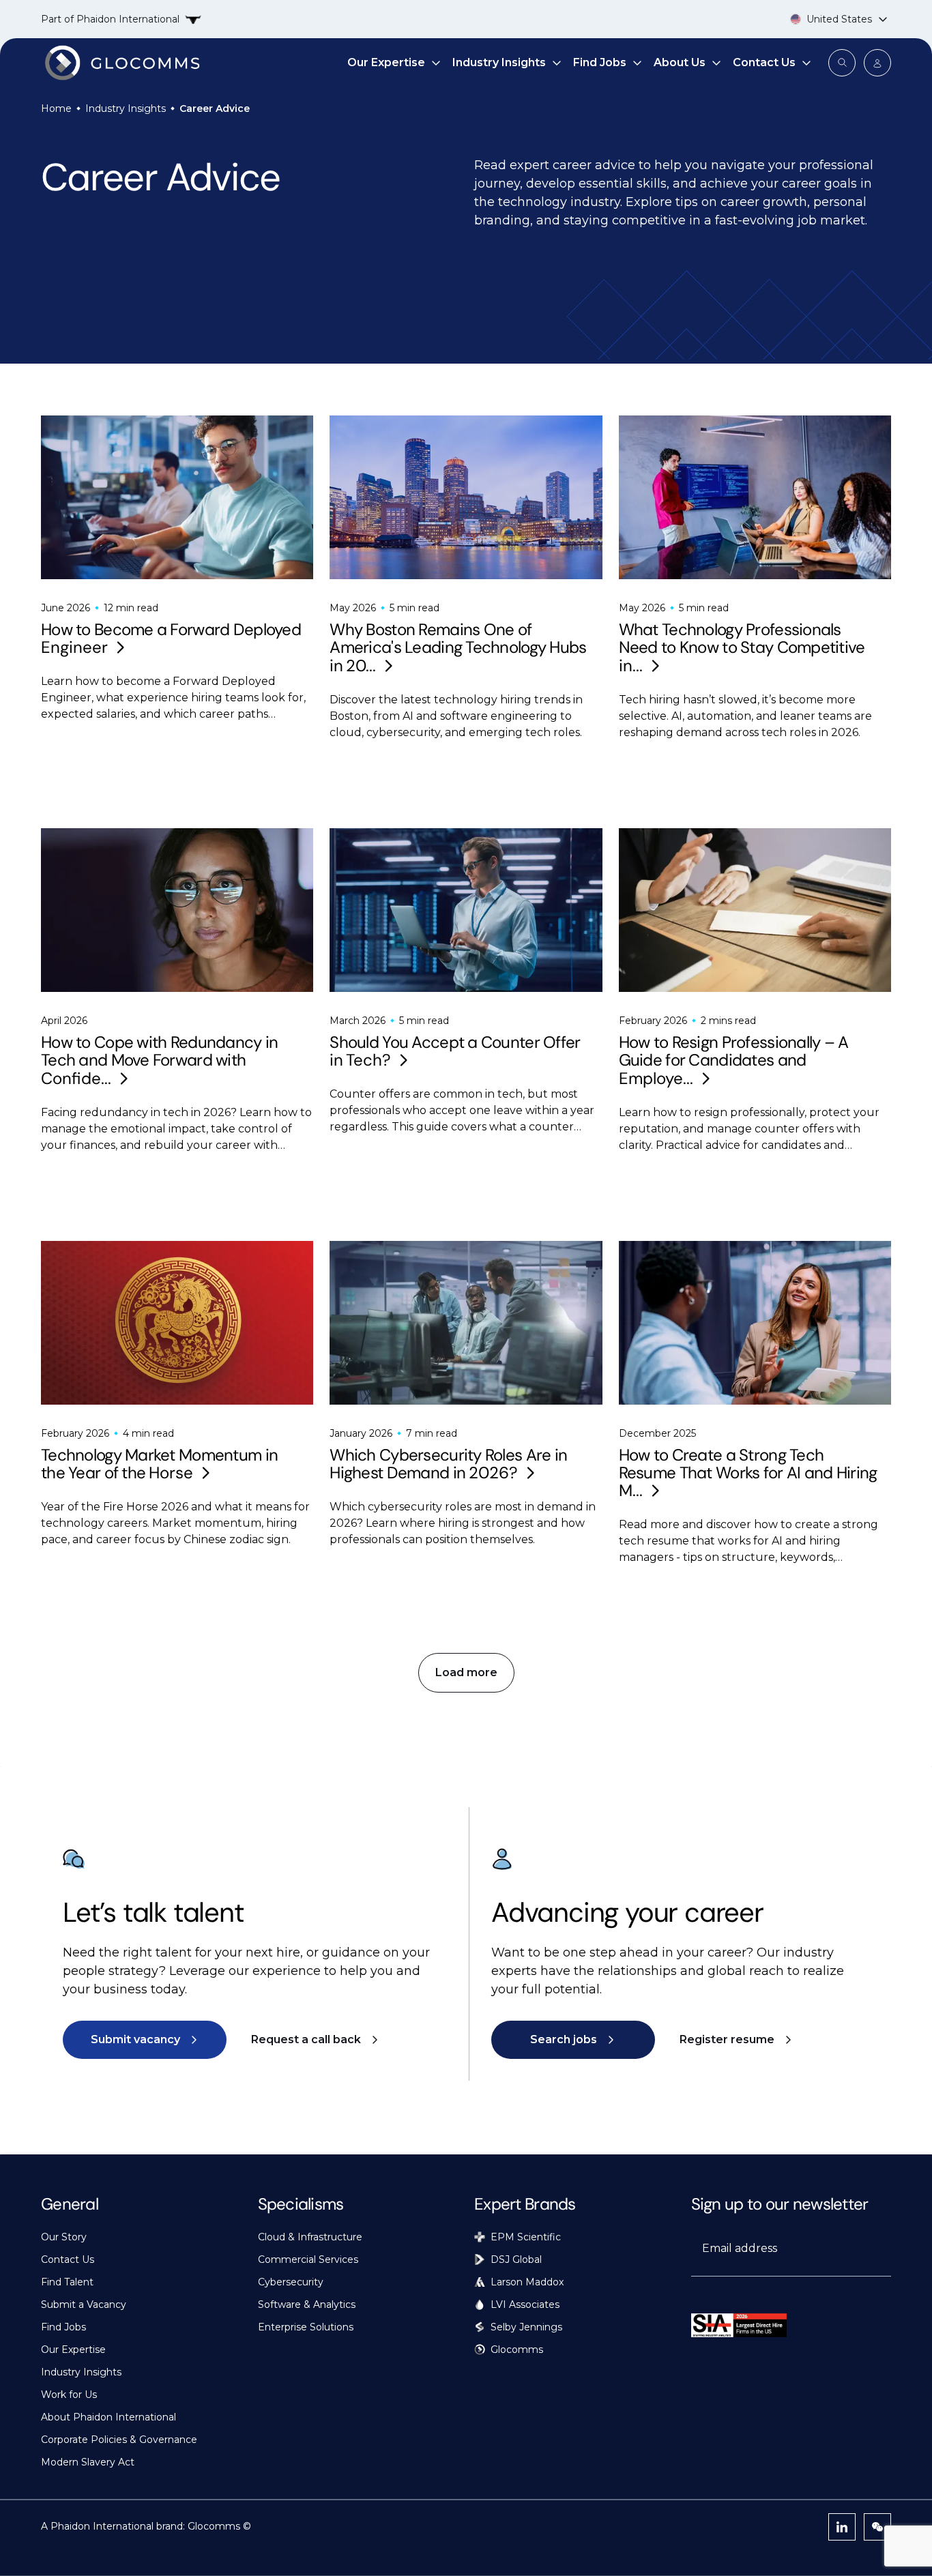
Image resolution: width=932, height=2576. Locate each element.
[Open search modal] (842, 63)
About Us (680, 62)
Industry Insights (499, 62)
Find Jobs (600, 62)
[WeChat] (877, 2527)
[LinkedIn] (842, 2527)
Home (56, 108)
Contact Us (764, 62)
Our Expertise (386, 62)
